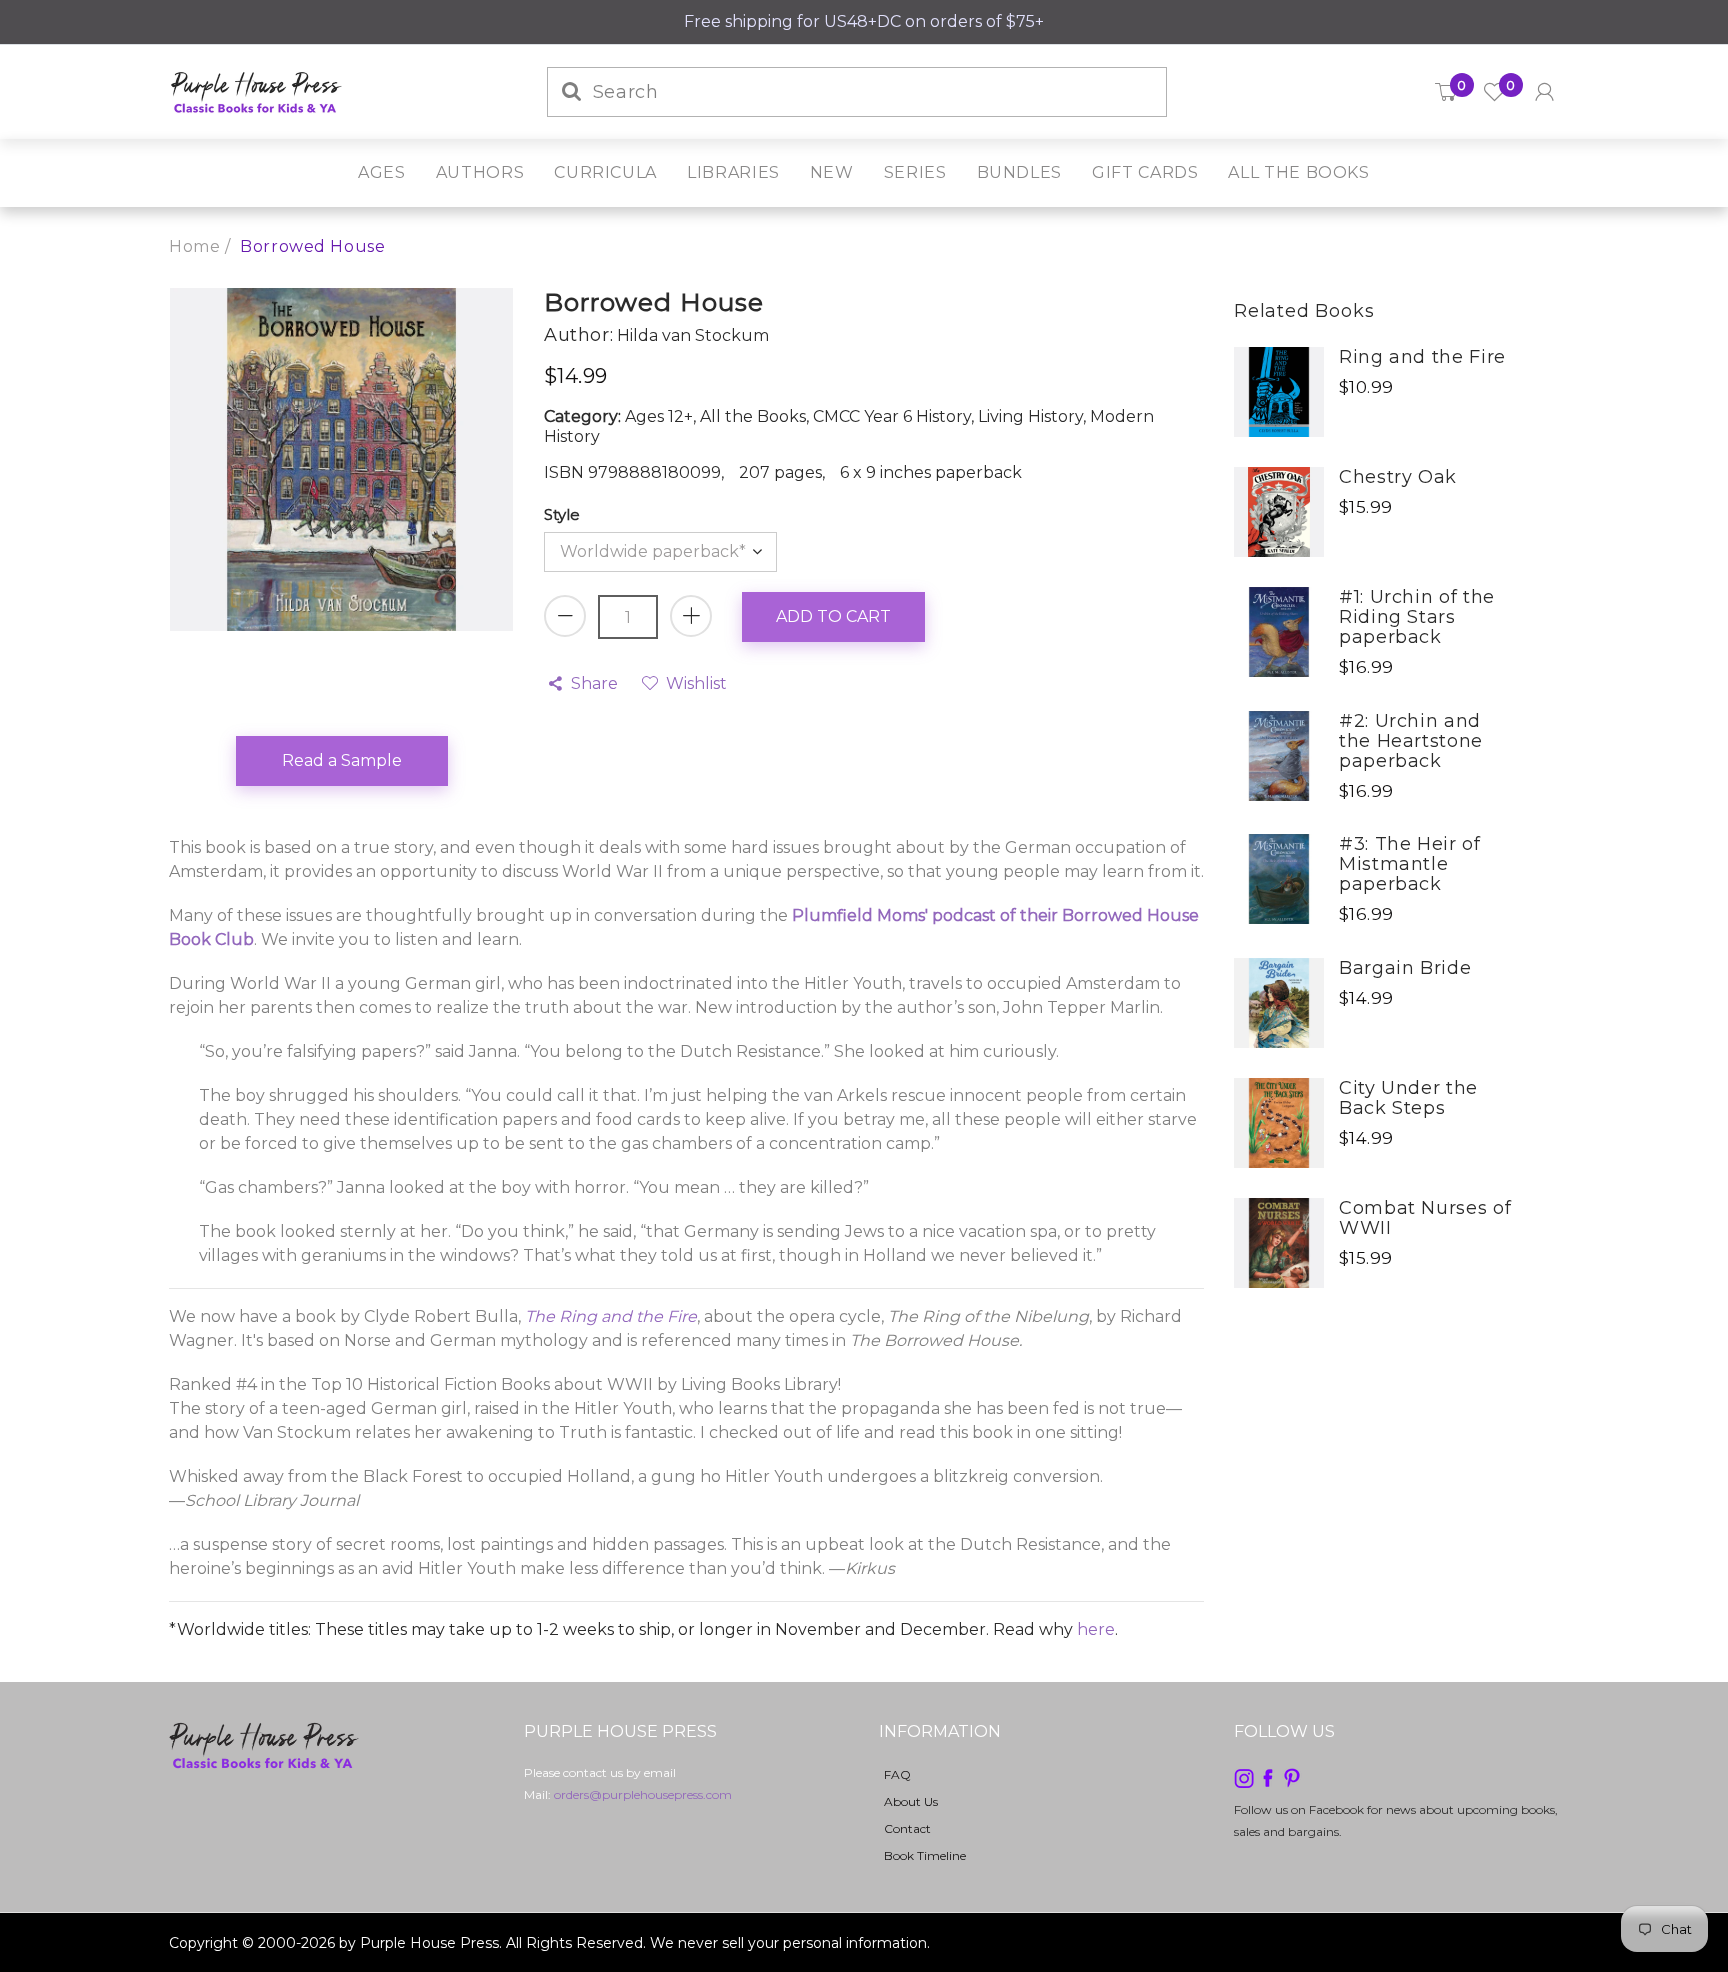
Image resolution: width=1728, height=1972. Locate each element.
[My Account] (1544, 92)
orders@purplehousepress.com (643, 1794)
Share (594, 683)
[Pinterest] (1292, 1776)
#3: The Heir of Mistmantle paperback (1410, 864)
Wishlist (696, 683)
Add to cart (833, 616)
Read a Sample (342, 760)
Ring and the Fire (1422, 357)
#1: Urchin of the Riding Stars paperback (1417, 617)
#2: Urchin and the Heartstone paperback (1411, 741)
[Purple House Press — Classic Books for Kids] (256, 90)
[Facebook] (1268, 1776)
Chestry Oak (1398, 477)
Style (562, 514)
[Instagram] (1244, 1776)
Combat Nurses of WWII (1425, 1218)
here (1096, 1629)
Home (194, 246)
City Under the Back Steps (1408, 1098)
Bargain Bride (1405, 968)
